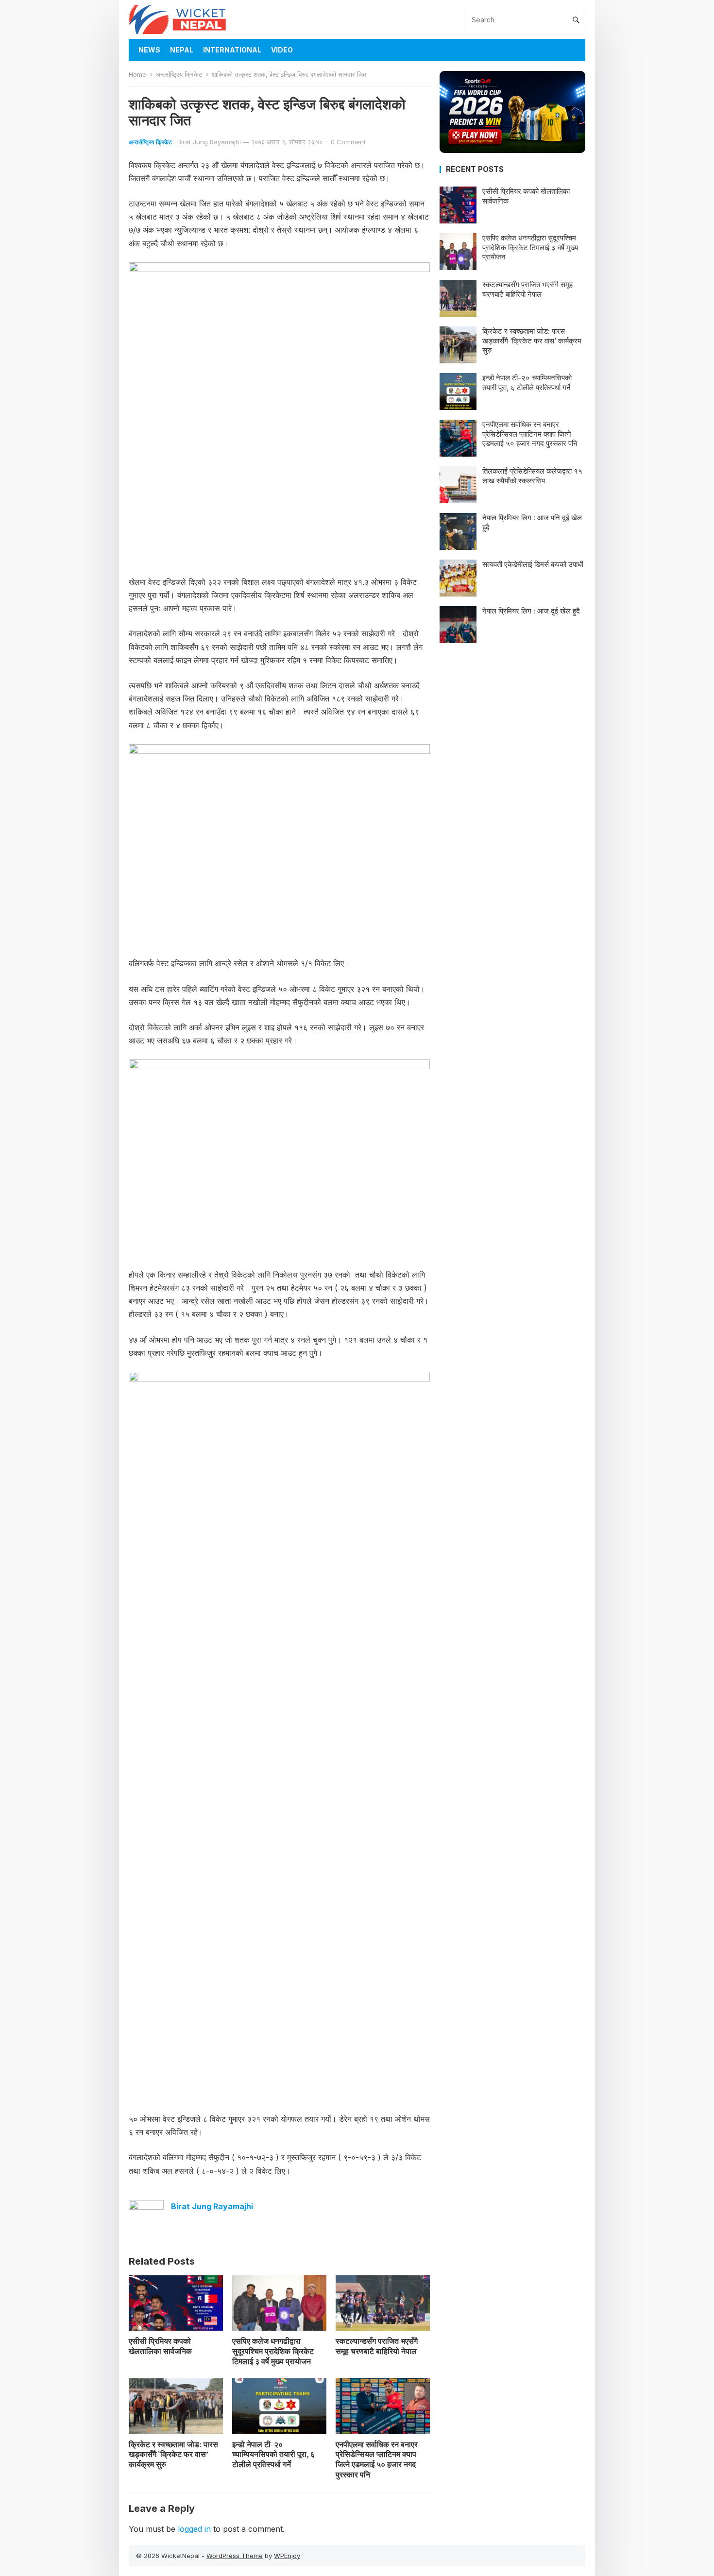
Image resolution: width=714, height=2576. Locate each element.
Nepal (182, 50)
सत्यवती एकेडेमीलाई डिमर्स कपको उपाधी (533, 564)
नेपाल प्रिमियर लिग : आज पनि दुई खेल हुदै (532, 522)
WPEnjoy (287, 2556)
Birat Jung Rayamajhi (209, 142)
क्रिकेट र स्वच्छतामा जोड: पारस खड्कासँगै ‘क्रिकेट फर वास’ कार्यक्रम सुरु (173, 2455)
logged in (194, 2529)
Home (137, 74)
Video (282, 50)
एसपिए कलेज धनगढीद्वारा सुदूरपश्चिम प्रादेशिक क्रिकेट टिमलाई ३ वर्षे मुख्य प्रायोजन (273, 2351)
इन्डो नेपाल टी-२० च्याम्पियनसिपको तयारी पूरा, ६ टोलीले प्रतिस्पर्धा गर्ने (273, 2455)
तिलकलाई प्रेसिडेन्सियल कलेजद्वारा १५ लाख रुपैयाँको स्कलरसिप (532, 476)
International (232, 50)
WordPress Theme (235, 2556)
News (149, 50)
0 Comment (348, 142)
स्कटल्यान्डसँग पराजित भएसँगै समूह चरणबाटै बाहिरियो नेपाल (377, 2346)
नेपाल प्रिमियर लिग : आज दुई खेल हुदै (531, 611)
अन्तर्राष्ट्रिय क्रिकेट (179, 74)
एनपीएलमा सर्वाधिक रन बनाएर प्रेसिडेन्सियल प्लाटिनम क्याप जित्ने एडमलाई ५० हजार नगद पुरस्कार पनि (377, 2459)
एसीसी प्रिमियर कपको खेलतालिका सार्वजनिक (160, 2346)
